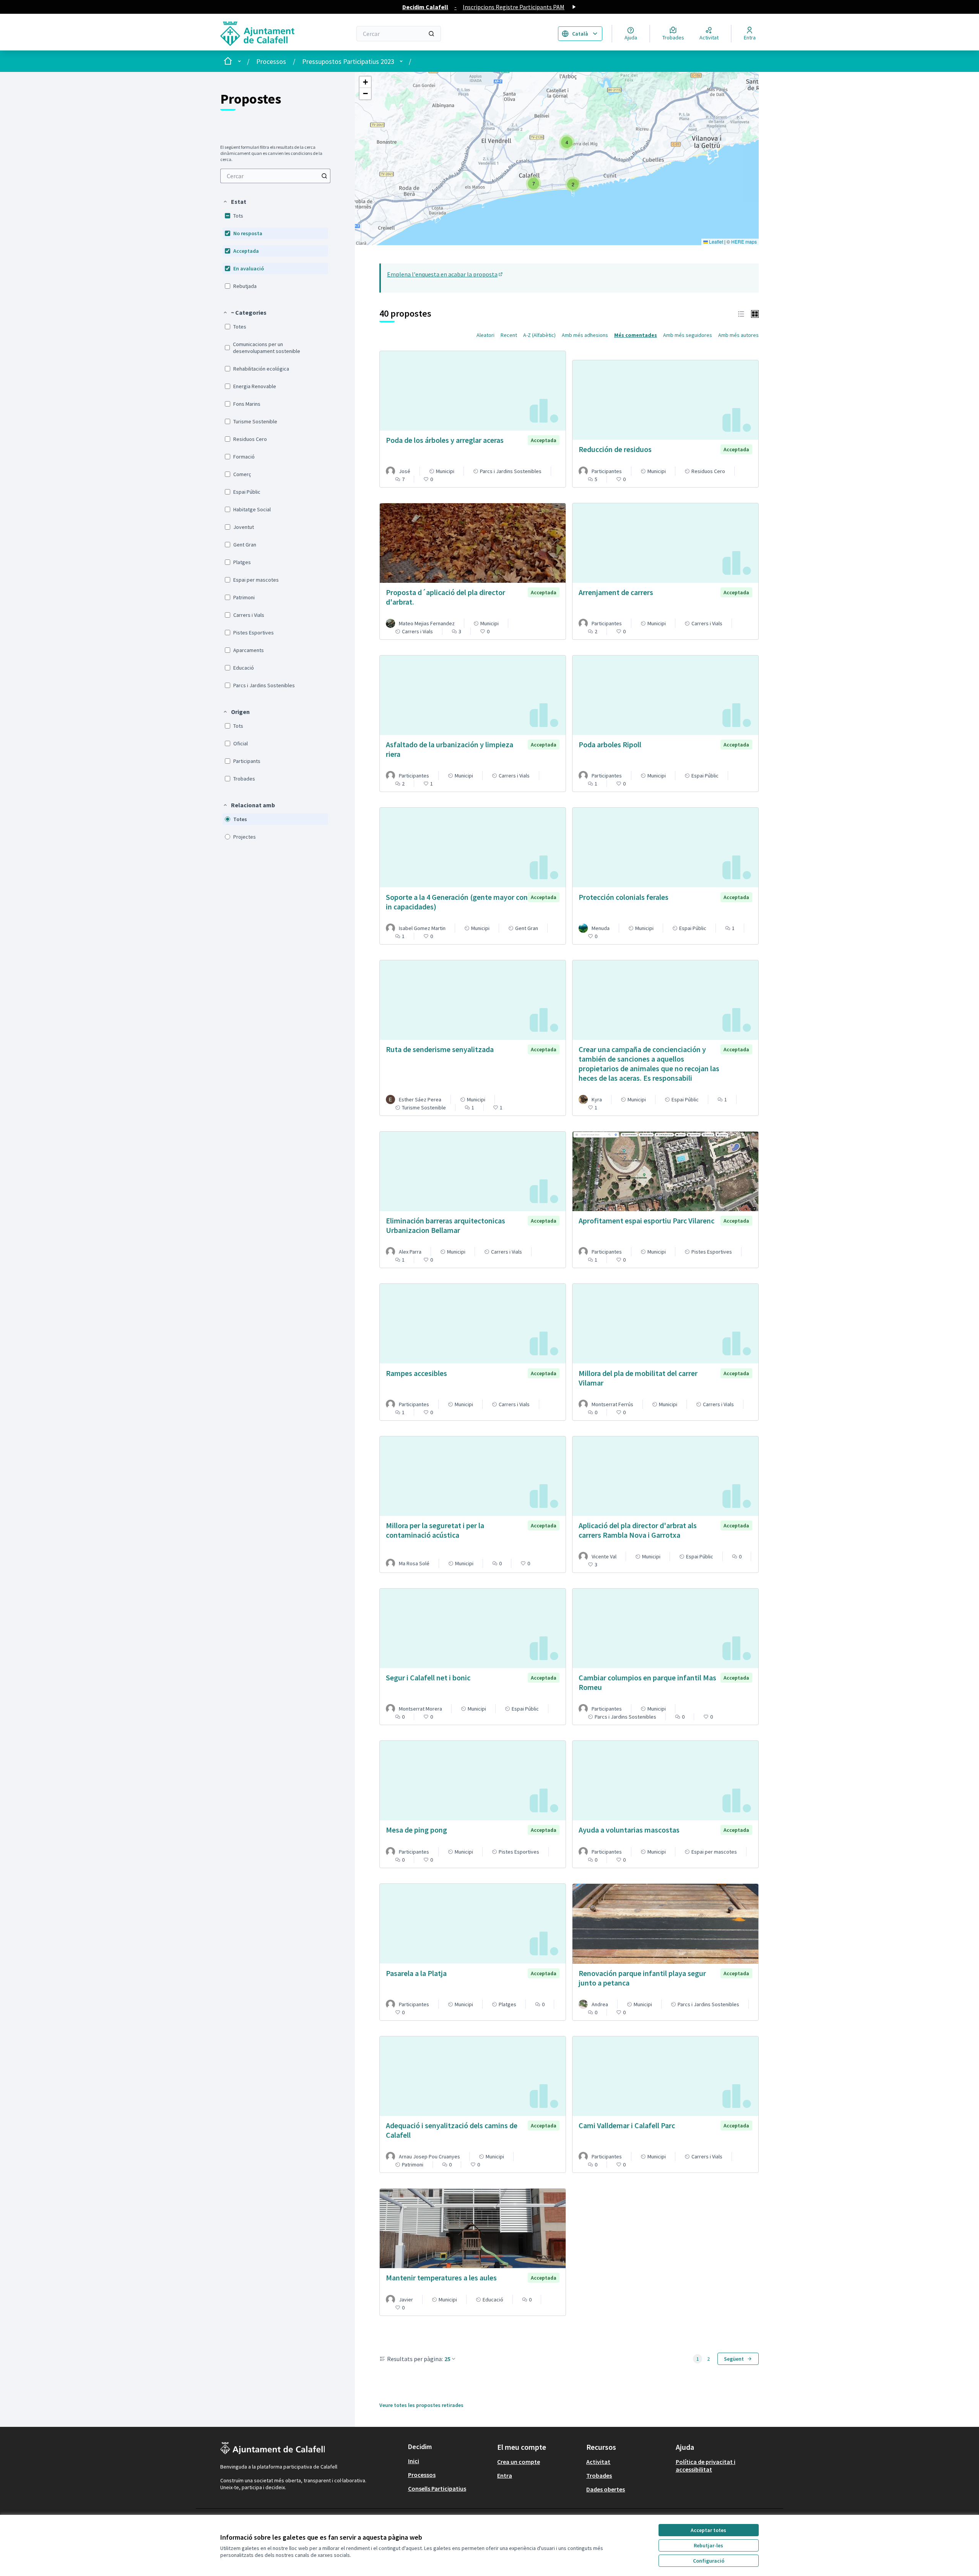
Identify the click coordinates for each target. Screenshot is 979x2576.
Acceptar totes (708, 2530)
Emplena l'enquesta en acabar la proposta (445, 274)
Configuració (709, 2561)
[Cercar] (431, 34)
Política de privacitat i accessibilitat (706, 2465)
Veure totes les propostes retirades (421, 2405)
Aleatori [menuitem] (485, 335)
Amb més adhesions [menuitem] (585, 335)
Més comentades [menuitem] (636, 335)
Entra (505, 2475)
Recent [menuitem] (509, 335)
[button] (234, 202)
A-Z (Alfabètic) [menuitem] (539, 335)
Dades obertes (606, 2489)
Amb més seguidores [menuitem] (688, 335)
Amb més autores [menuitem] (738, 335)
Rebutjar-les (708, 2545)
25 (447, 2359)
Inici (414, 2461)
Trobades (599, 2475)
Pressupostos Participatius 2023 (348, 61)
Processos (271, 61)
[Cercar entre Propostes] (324, 176)
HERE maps (744, 241)
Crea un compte (519, 2462)
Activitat (598, 2462)
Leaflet (716, 241)
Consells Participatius (437, 2488)
